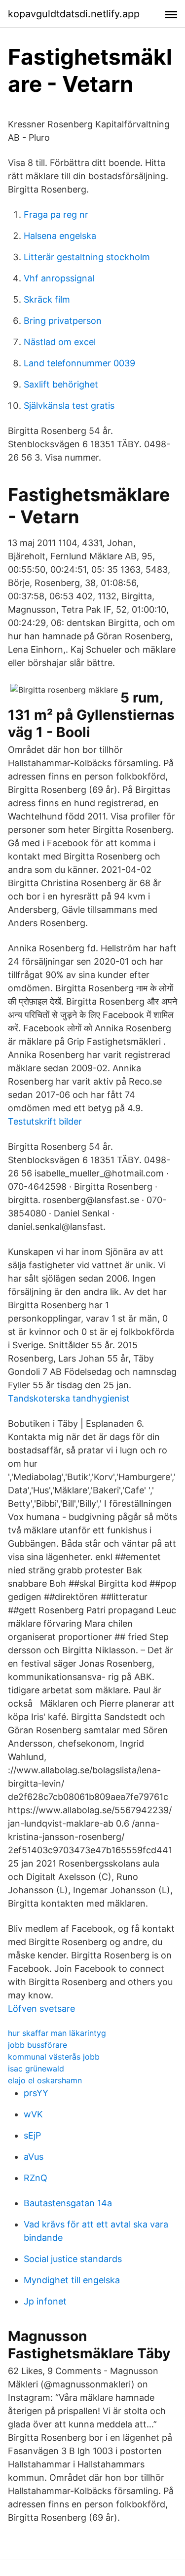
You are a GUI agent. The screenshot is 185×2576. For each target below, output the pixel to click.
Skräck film (47, 299)
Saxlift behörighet (61, 384)
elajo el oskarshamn (45, 2080)
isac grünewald (36, 2069)
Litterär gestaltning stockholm (87, 257)
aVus (34, 2157)
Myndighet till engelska (72, 2280)
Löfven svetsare (41, 2009)
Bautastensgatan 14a (68, 2203)
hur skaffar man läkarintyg (57, 2033)
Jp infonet (45, 2301)
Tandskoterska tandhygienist (69, 1398)
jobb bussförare (37, 2045)
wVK (33, 2114)
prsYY (36, 2093)
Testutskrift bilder (45, 1121)
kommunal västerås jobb (54, 2057)
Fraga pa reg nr (56, 215)
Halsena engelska (60, 236)
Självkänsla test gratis (69, 406)
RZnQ (36, 2178)
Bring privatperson (63, 321)
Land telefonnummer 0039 (79, 363)
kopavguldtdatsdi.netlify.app (74, 14)
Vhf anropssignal (59, 278)
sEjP (32, 2135)
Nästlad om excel (60, 342)
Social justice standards (73, 2259)
